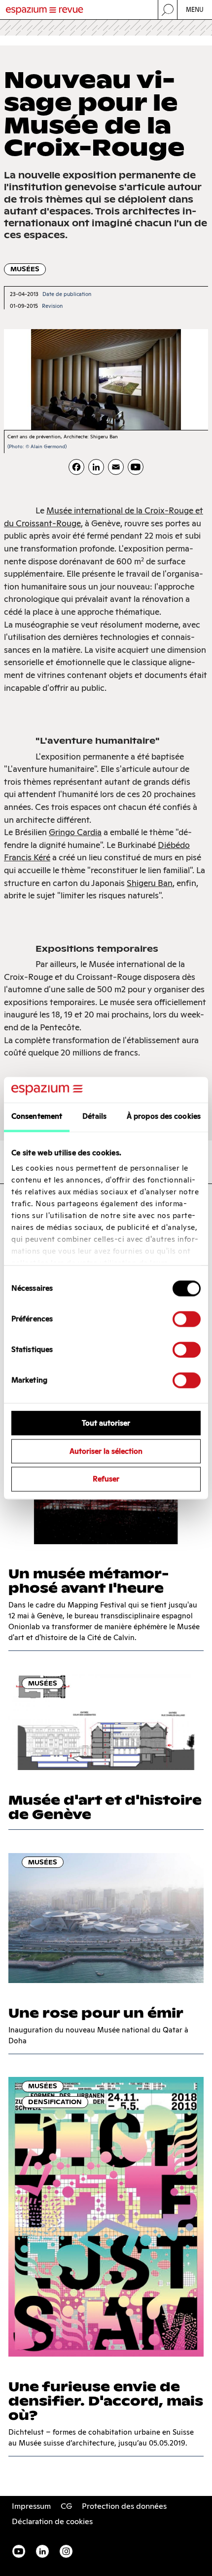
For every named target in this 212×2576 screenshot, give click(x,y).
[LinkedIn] (96, 467)
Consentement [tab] (37, 1116)
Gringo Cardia (75, 832)
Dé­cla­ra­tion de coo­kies (52, 2521)
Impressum (31, 2506)
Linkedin (42, 2551)
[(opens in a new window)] (136, 467)
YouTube (19, 2551)
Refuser (106, 1479)
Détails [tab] (94, 1116)
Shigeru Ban (150, 883)
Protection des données (124, 2506)
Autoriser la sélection (106, 1451)
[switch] (187, 1319)
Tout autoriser (106, 1423)
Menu (195, 10)
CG (66, 2506)
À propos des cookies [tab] (164, 1116)
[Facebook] (76, 467)
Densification (55, 2102)
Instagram (66, 2551)
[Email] (116, 467)
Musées (25, 269)
